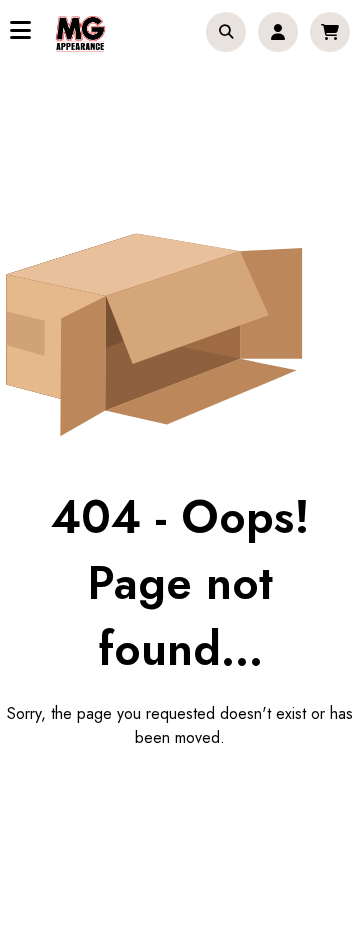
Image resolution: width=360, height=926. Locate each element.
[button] (226, 32)
